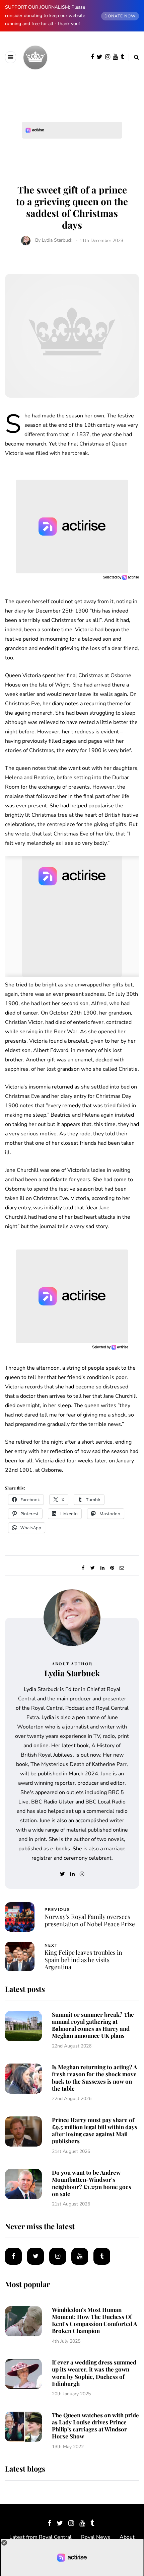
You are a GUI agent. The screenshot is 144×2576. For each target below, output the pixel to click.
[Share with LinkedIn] (102, 1568)
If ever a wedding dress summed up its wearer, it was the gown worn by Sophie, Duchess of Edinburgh (94, 2373)
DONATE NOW (120, 16)
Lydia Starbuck (57, 240)
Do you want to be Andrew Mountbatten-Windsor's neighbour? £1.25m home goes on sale (92, 2183)
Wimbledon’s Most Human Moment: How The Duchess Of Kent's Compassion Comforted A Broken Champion (94, 2320)
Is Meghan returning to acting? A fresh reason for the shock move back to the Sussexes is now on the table (94, 2078)
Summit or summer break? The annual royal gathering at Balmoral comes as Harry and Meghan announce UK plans (93, 2025)
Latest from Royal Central (41, 2537)
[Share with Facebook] (83, 1568)
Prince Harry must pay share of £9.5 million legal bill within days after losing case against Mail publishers (95, 2130)
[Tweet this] (93, 1568)
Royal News (96, 2537)
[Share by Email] (122, 1568)
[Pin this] (112, 1568)
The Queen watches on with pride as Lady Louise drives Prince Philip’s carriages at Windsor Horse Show (95, 2426)
